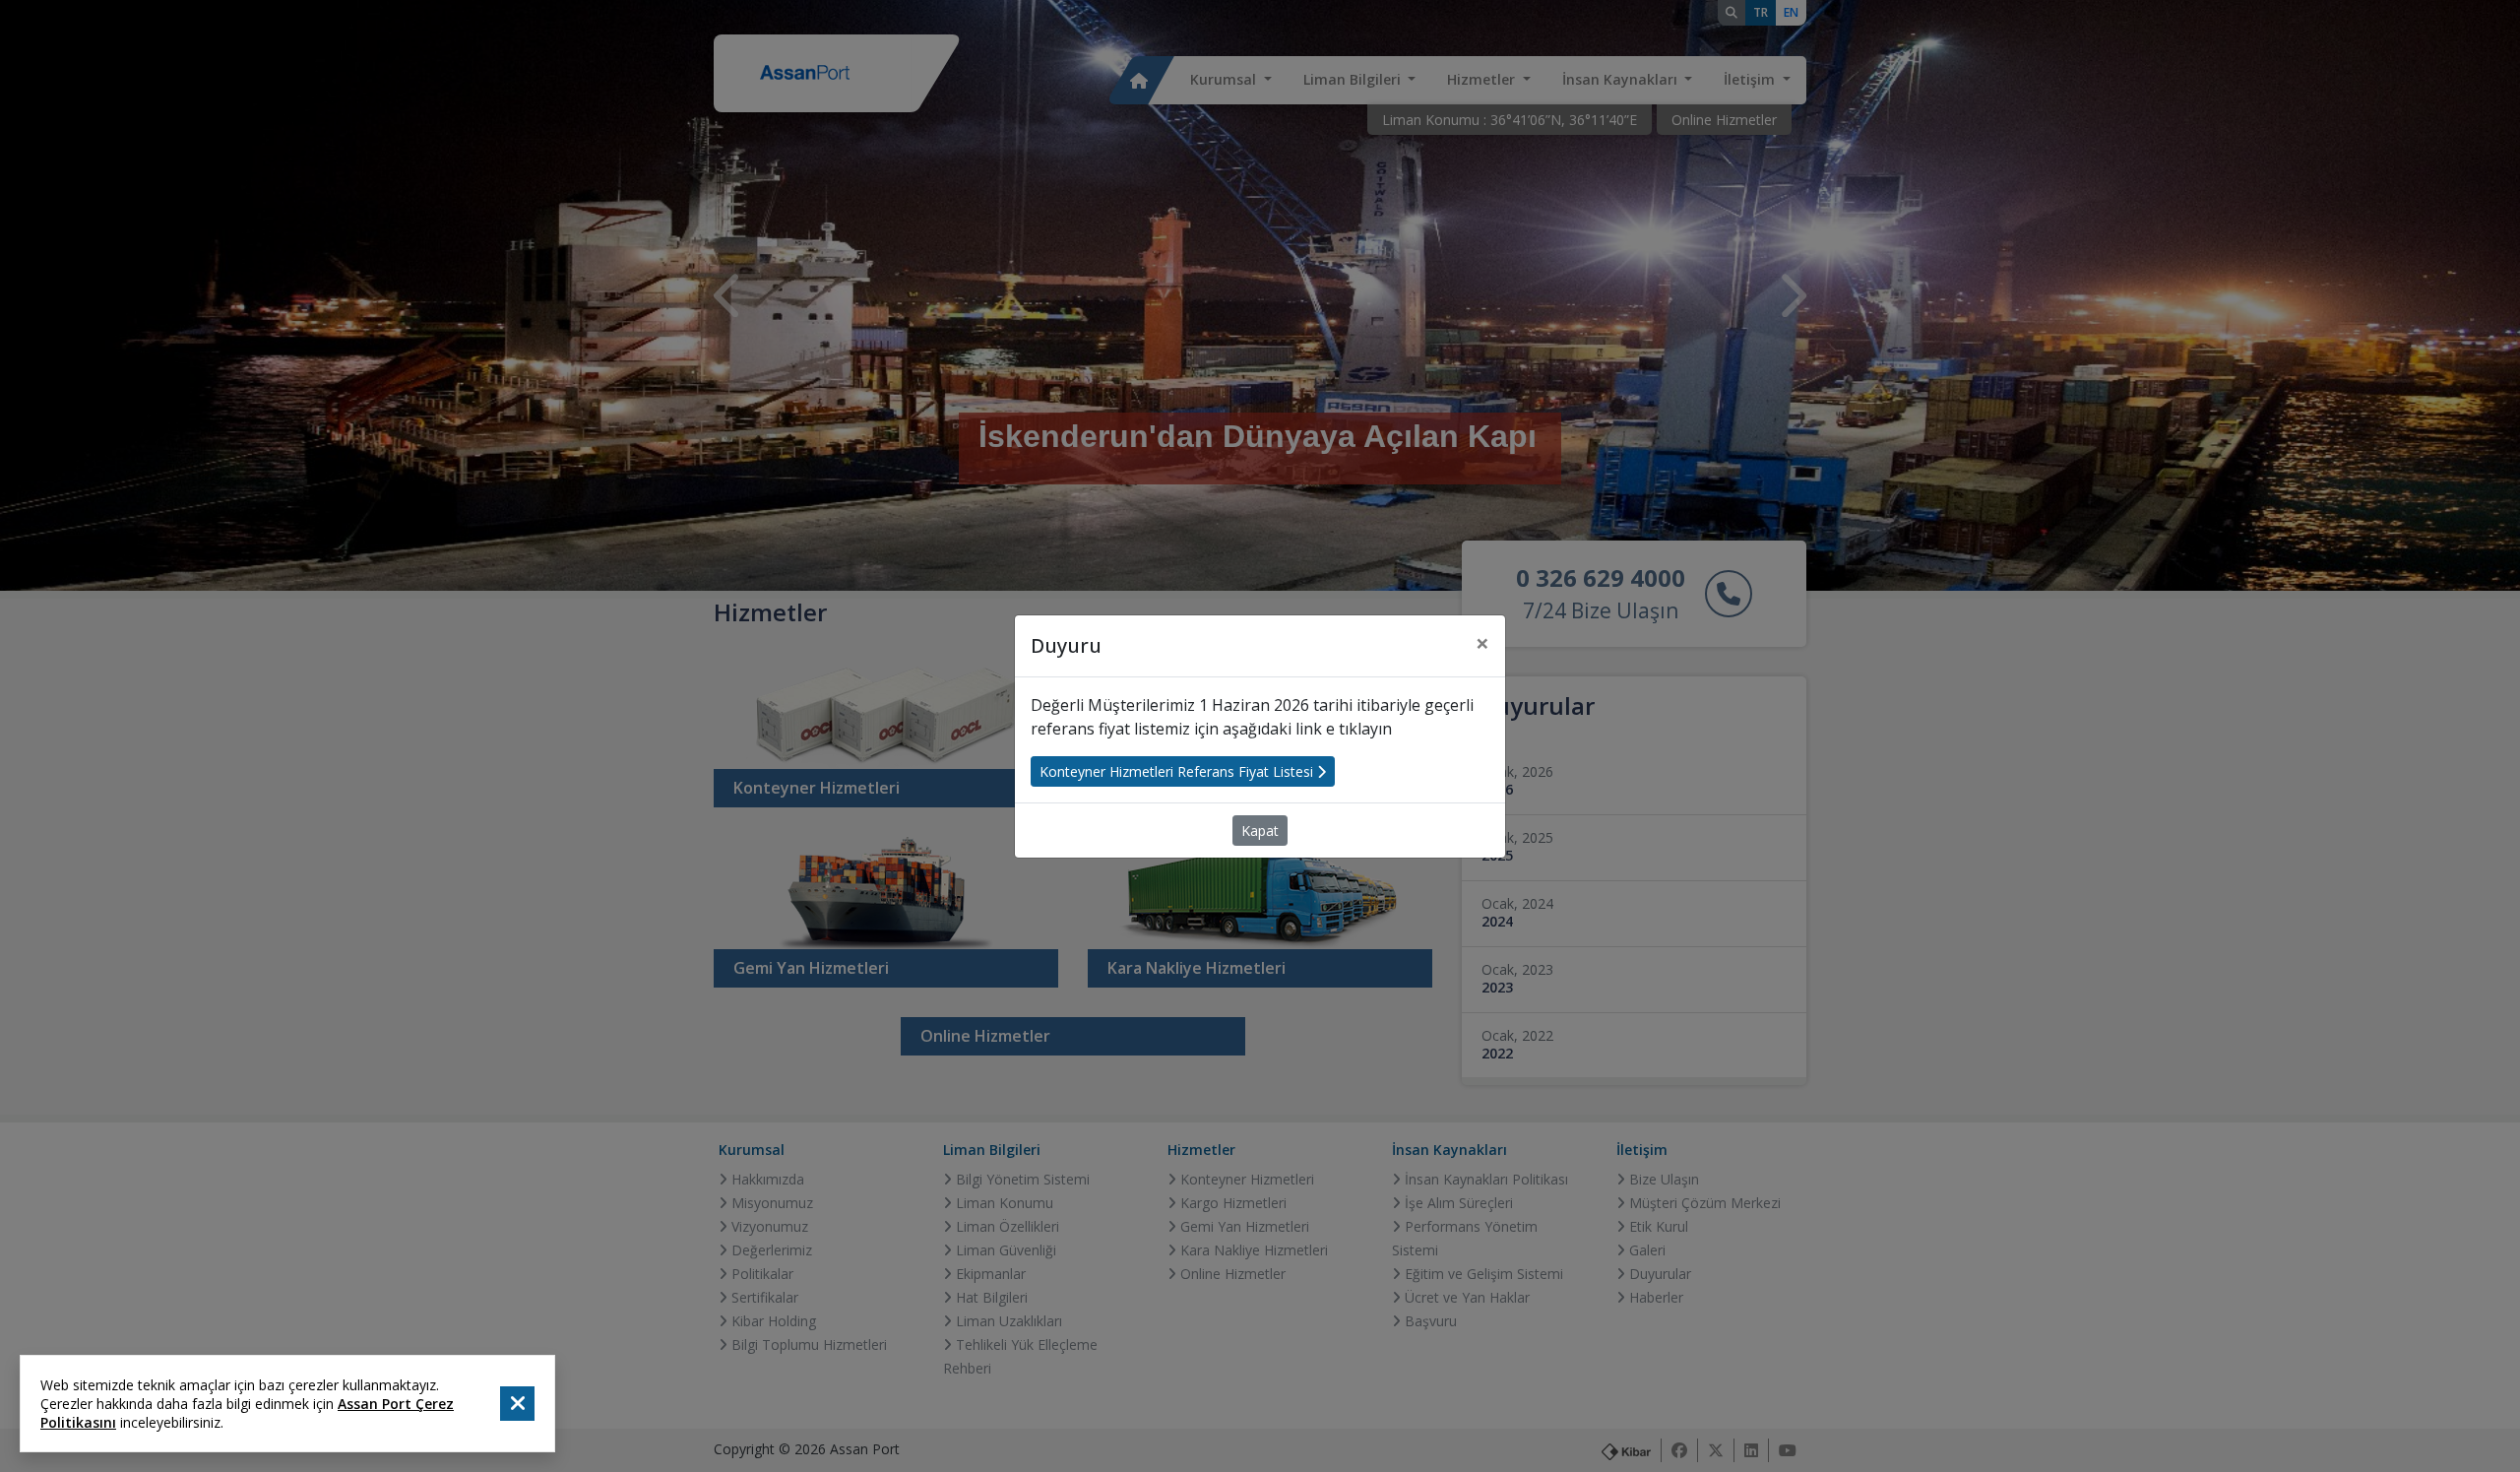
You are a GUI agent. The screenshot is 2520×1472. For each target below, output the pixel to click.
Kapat (1260, 831)
